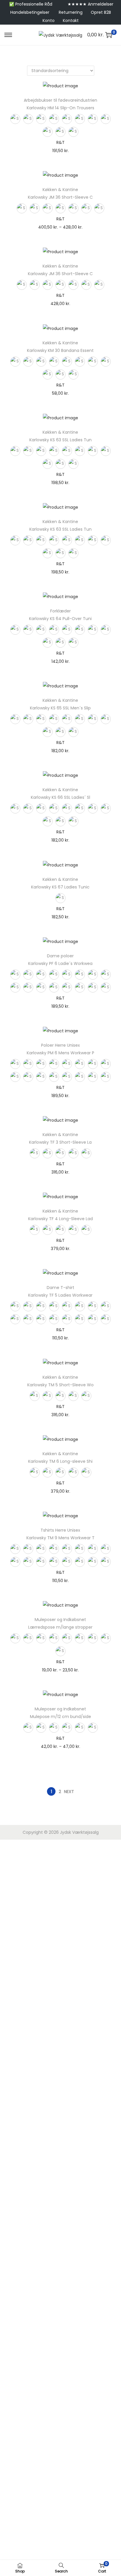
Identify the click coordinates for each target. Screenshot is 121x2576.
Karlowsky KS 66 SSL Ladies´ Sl (60, 797)
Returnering (71, 12)
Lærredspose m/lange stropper (60, 1627)
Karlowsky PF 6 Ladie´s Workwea (60, 963)
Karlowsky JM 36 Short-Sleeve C (60, 197)
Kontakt (71, 21)
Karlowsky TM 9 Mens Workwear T (60, 1538)
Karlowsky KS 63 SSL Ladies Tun (60, 440)
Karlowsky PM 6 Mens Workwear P (60, 1053)
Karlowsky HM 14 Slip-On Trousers (60, 108)
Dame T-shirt (60, 1288)
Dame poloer (60, 956)
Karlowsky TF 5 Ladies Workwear (60, 1295)
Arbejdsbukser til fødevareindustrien (60, 100)
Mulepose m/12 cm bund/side (60, 1717)
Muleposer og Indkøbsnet (60, 1620)
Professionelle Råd (34, 4)
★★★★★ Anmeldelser (90, 4)
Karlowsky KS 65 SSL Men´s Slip (60, 708)
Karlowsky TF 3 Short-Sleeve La (60, 1142)
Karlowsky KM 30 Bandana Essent (60, 350)
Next (69, 1792)
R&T (60, 142)
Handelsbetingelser (30, 12)
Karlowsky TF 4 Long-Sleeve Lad (60, 1219)
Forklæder (60, 611)
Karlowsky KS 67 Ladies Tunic (60, 887)
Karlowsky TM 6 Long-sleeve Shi (60, 1461)
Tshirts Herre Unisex (60, 1530)
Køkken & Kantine (60, 190)
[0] (109, 35)
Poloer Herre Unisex (60, 1045)
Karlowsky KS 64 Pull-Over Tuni (60, 619)
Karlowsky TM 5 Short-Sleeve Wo (60, 1385)
